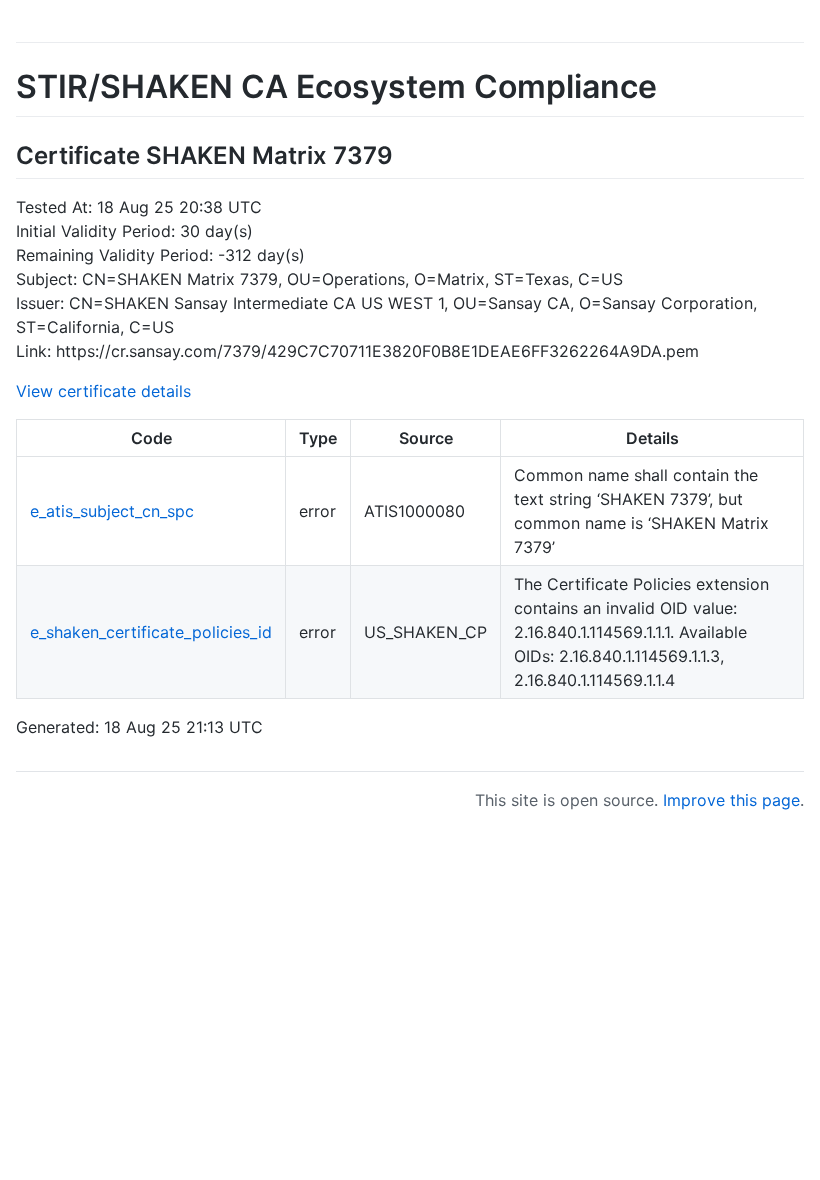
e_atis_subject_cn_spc (112, 511)
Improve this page (731, 800)
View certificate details (103, 391)
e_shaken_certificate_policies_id (151, 632)
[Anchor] (405, 153)
